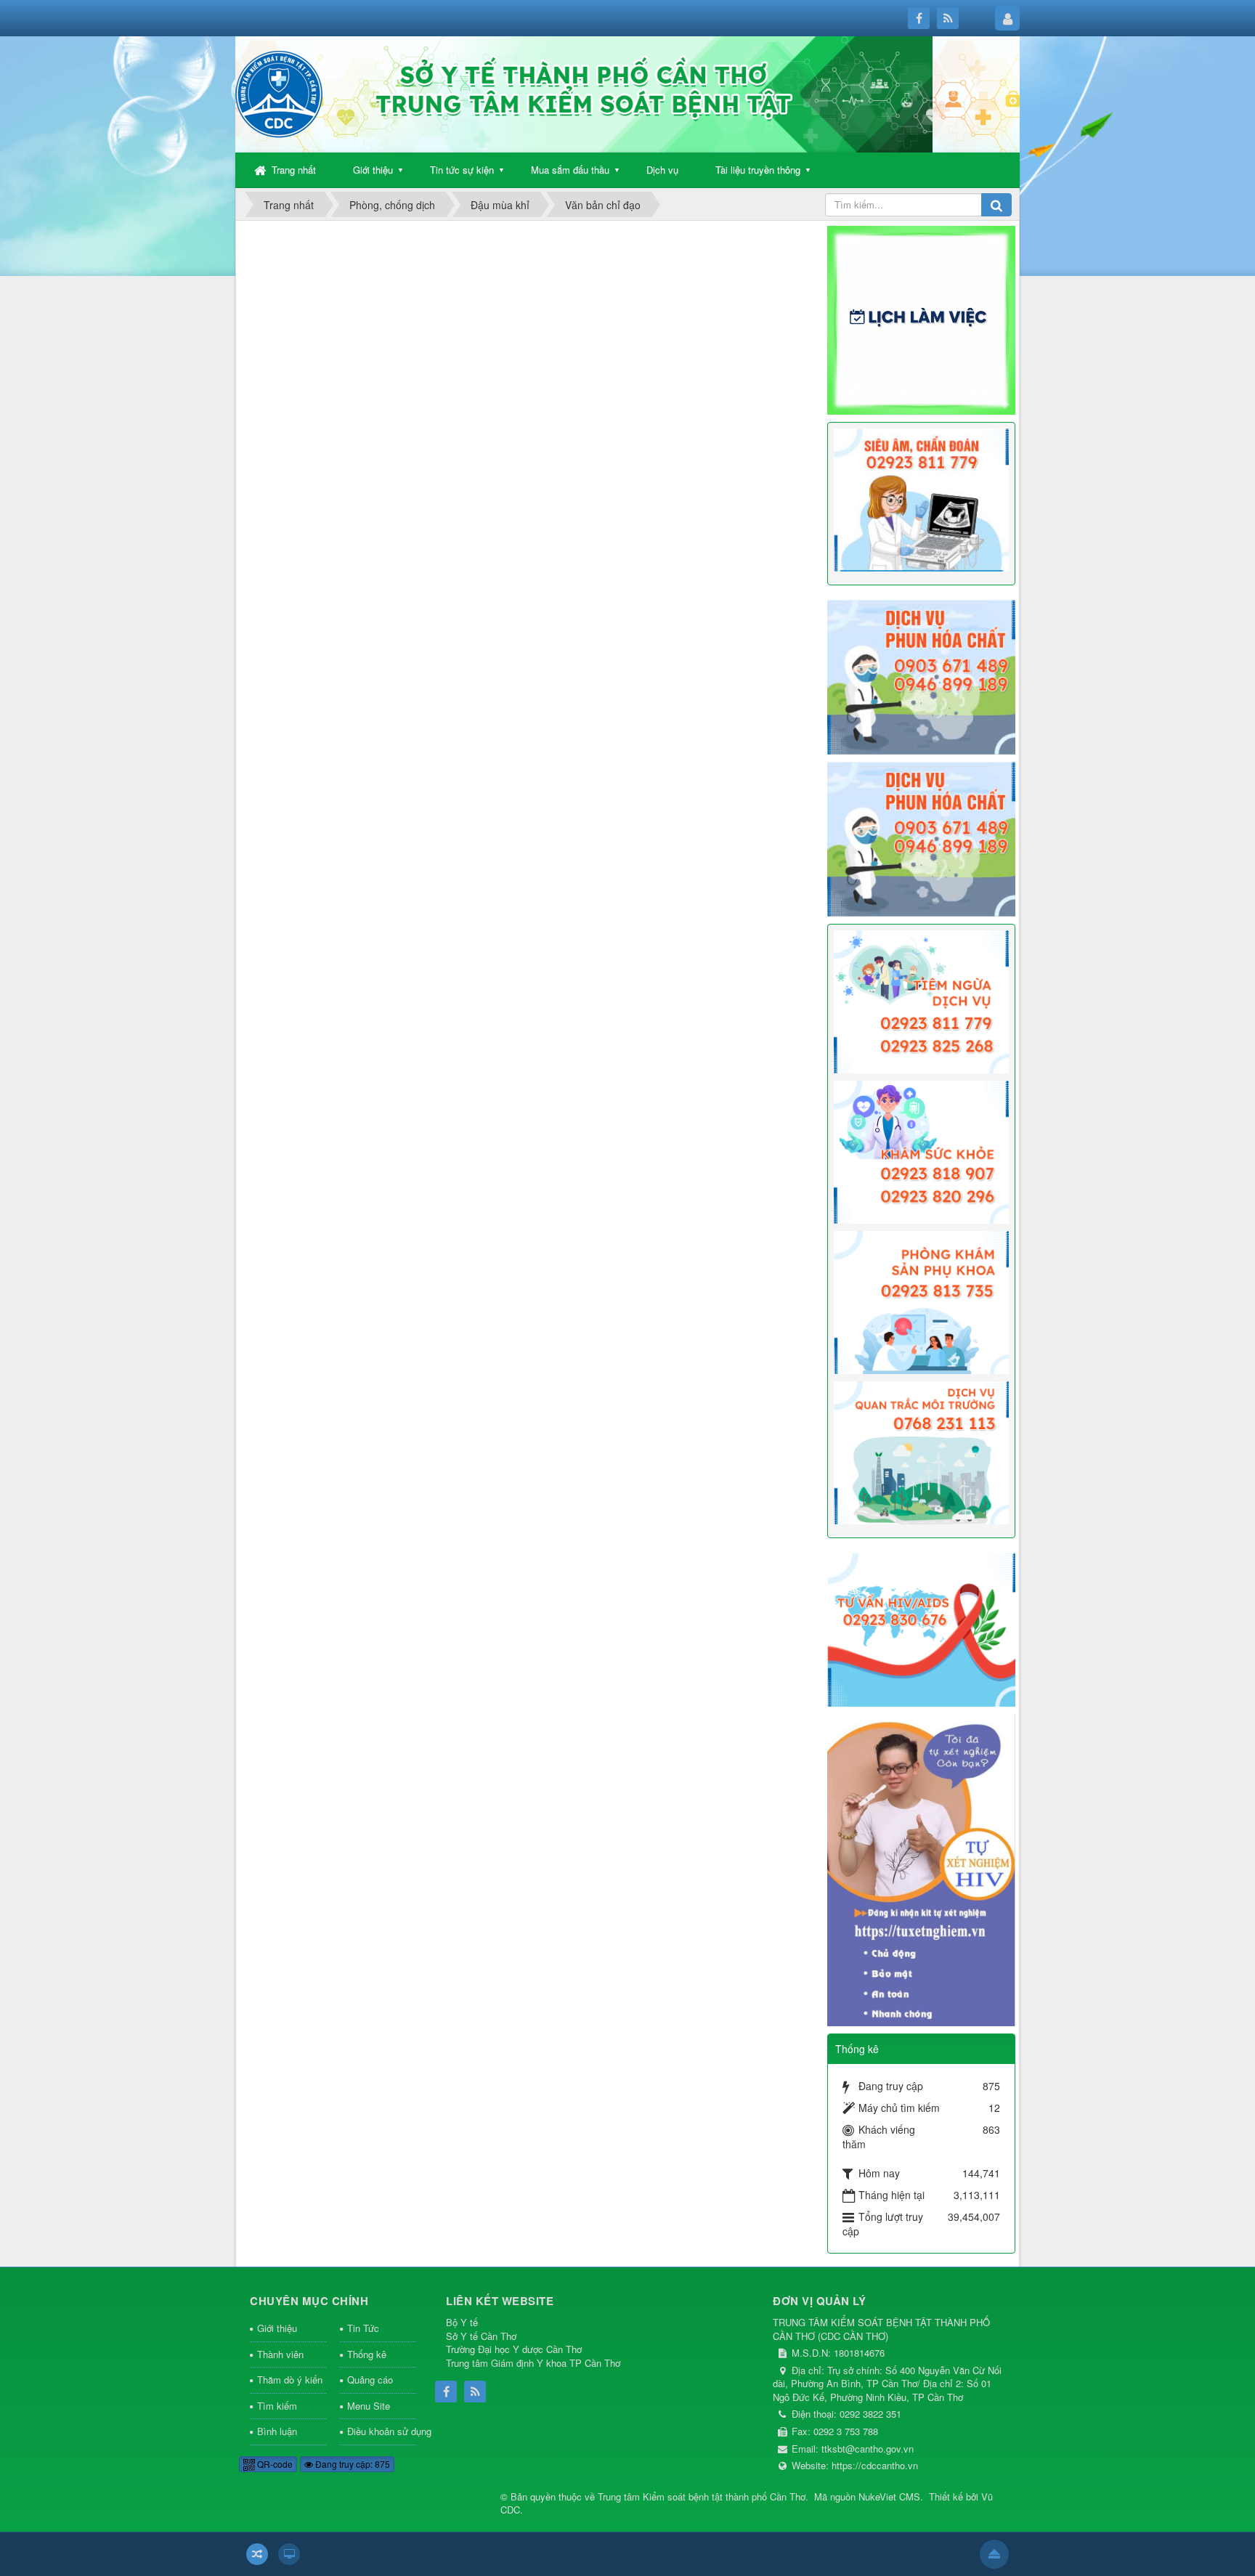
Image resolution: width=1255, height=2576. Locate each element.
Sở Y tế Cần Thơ (481, 2336)
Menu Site (369, 2406)
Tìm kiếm (277, 2406)
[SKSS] (922, 1301)
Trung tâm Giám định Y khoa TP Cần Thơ (533, 2363)
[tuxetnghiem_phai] (922, 1869)
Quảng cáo (370, 2380)
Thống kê (367, 2354)
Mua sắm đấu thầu (570, 170)
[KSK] (922, 1150)
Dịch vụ (662, 170)
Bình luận (277, 2431)
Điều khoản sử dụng (382, 2431)
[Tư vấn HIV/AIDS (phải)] (922, 1628)
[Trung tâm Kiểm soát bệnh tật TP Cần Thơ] (279, 93)
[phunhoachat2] (922, 837)
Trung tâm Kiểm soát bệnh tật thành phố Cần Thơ (702, 2496)
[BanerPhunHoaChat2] (922, 675)
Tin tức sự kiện (462, 170)
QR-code (274, 2464)
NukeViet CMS (889, 2496)
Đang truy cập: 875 (352, 2464)
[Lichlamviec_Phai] (922, 319)
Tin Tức (363, 2328)
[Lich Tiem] (922, 1000)
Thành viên (280, 2354)
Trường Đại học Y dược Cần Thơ (514, 2349)
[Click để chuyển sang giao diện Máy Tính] (289, 2554)
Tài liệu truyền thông (758, 170)
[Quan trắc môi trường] (922, 1452)
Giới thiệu (373, 170)
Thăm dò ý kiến (290, 2380)
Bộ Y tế (462, 2322)
